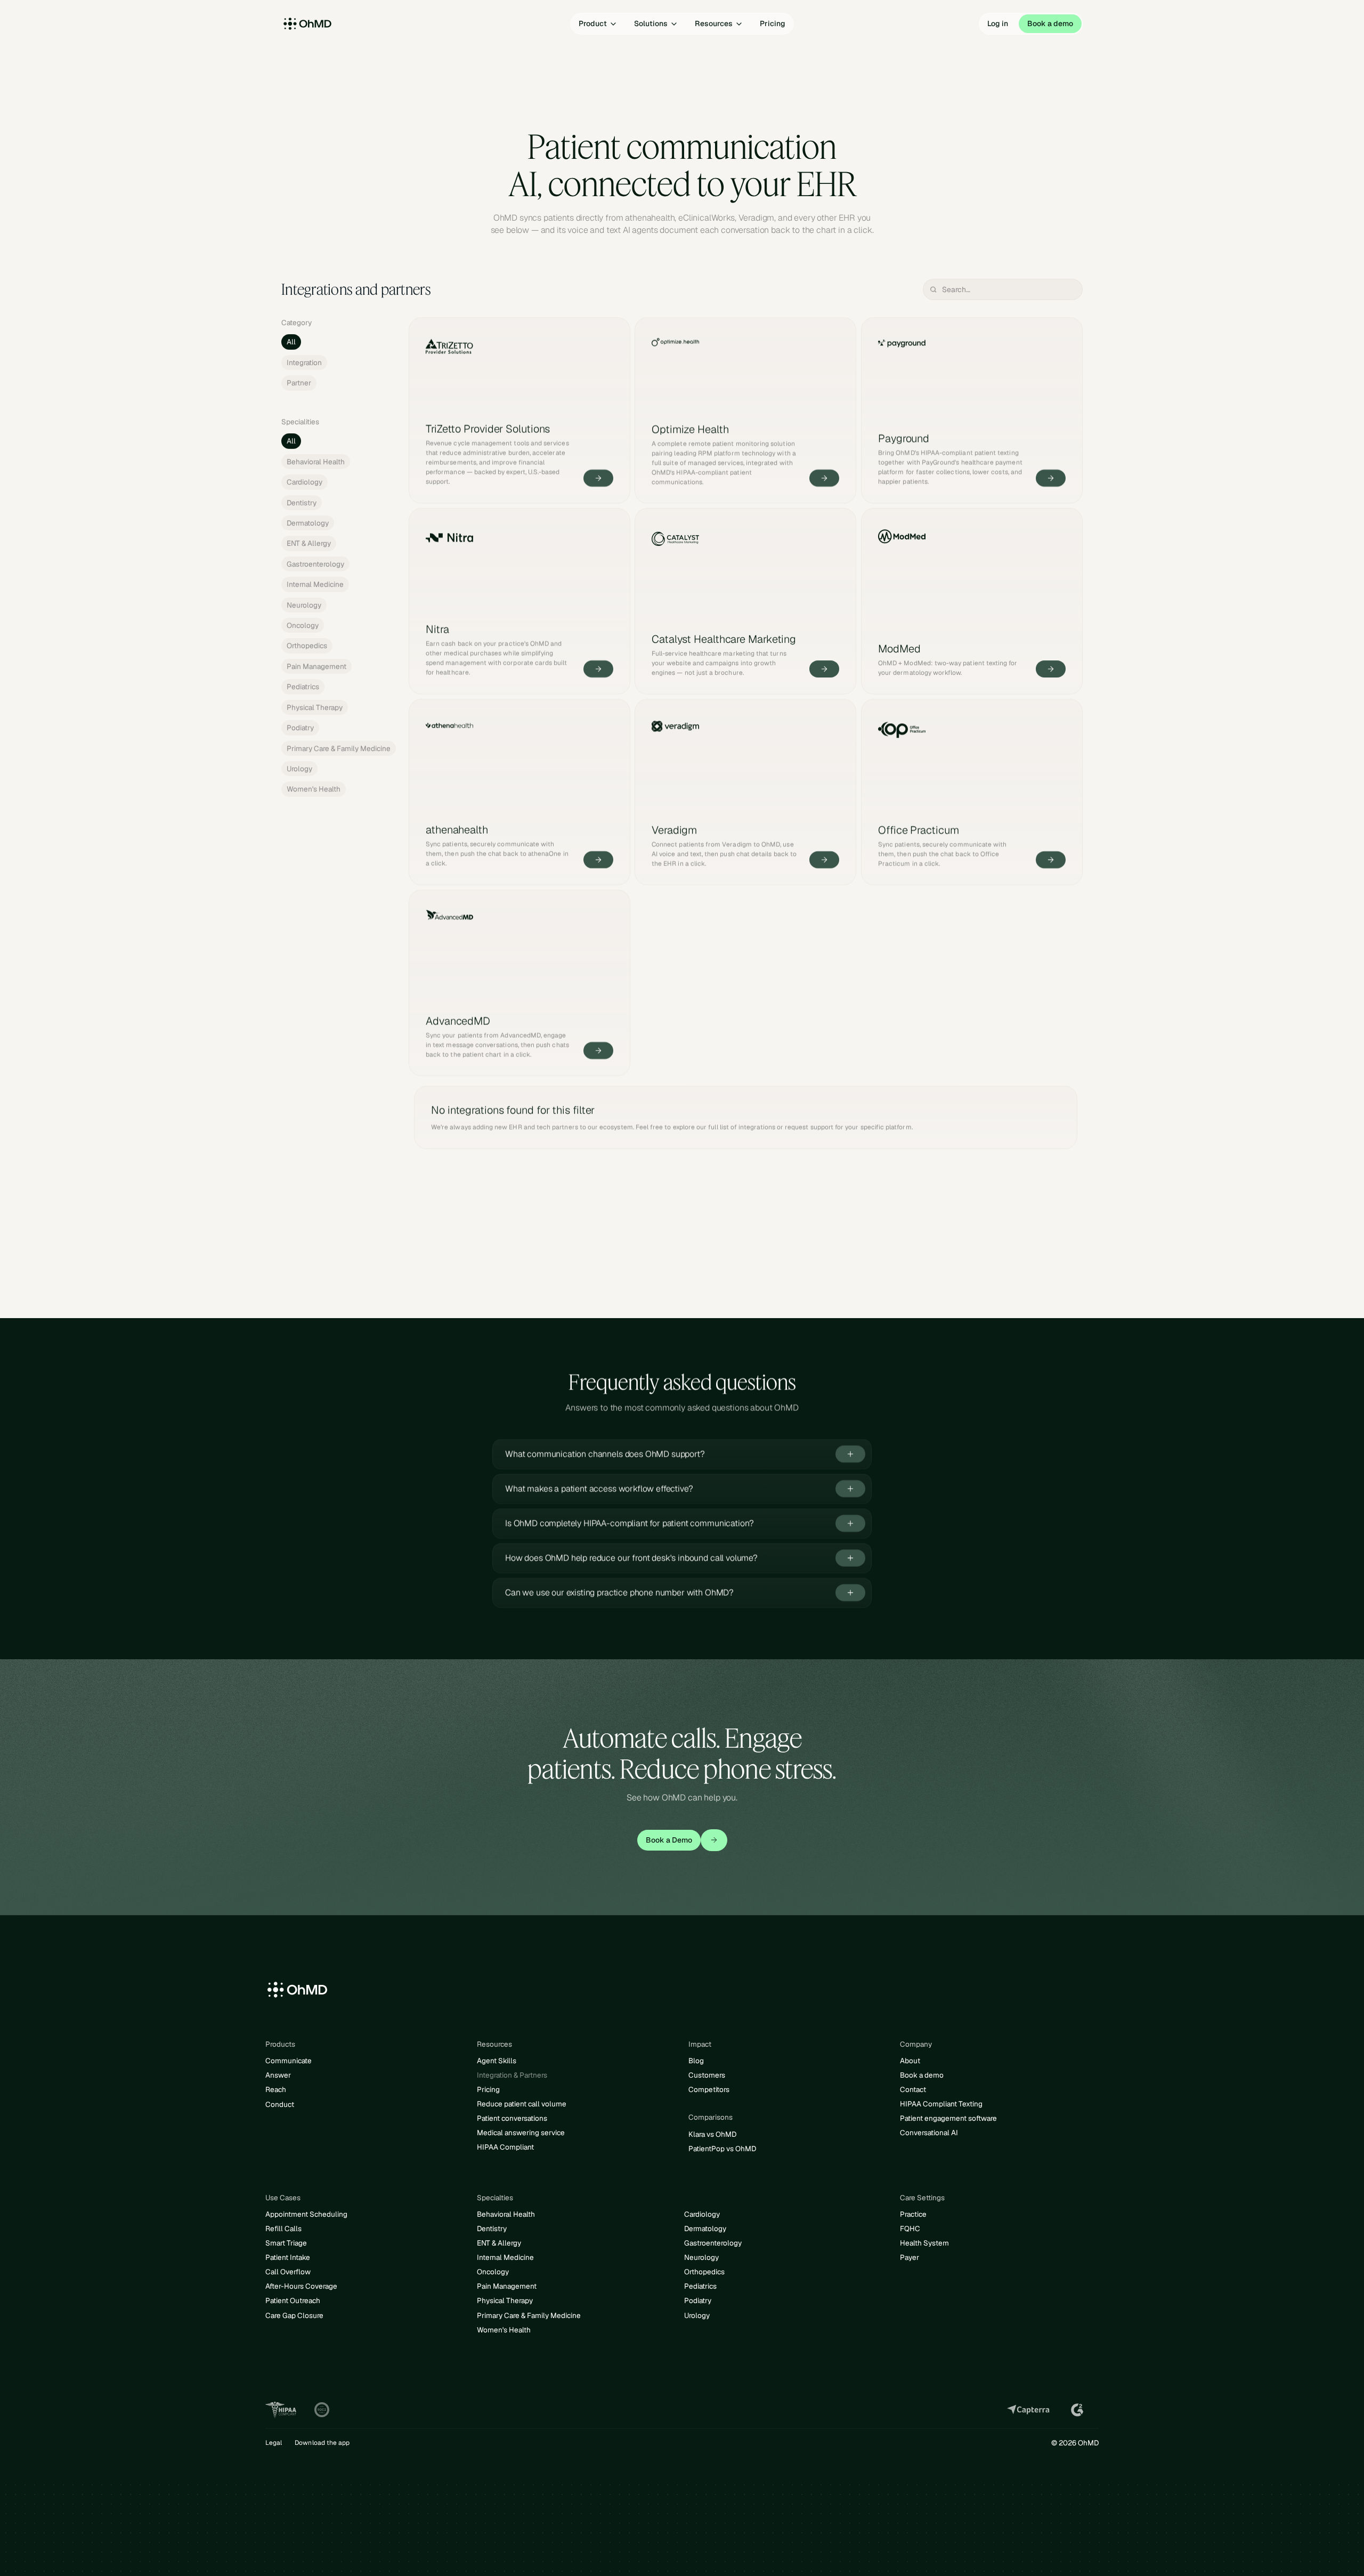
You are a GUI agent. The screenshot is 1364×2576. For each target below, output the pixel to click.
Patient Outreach (293, 2300)
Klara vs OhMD (712, 2134)
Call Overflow (288, 2272)
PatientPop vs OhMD (722, 2149)
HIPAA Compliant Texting (941, 2104)
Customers (707, 2075)
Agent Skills (497, 2061)
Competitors (709, 2089)
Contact (913, 2089)
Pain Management (507, 2286)
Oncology (493, 2272)
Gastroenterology (713, 2243)
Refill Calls (283, 2228)
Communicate (289, 2061)
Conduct (280, 2104)
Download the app (322, 2443)
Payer (910, 2257)
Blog (696, 2061)
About (910, 2061)
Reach (276, 2089)
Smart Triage (286, 2243)
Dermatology (705, 2228)
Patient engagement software (948, 2118)
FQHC (910, 2228)
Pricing (488, 2089)
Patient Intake (288, 2257)
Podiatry (698, 2300)
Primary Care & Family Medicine (529, 2315)
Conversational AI (929, 2133)
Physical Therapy (505, 2300)
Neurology (701, 2257)
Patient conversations (512, 2118)
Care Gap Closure (294, 2315)
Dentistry (492, 2228)
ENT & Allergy (499, 2243)
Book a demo (922, 2075)
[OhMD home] (333, 24)
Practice (913, 2214)
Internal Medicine (505, 2257)
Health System (924, 2243)
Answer (278, 2075)
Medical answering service (521, 2133)
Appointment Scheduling (306, 2214)
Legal (274, 2443)
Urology (697, 2315)
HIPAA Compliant (505, 2147)
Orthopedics (704, 2272)
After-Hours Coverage (301, 2286)
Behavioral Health (506, 2214)
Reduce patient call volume (522, 2104)
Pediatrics (700, 2286)
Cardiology (702, 2214)
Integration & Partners (512, 2075)
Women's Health (504, 2330)
